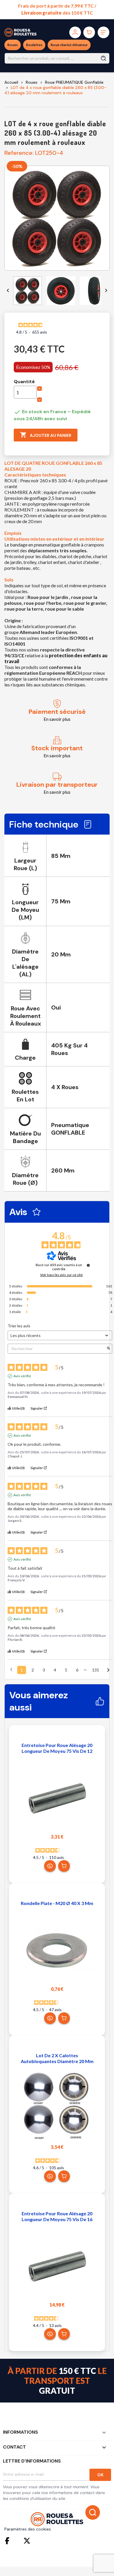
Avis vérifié (22, 1376)
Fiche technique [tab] (44, 824)
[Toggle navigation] (103, 32)
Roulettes (34, 45)
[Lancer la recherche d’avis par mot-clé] (108, 1349)
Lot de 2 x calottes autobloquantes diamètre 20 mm (57, 2058)
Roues (13, 45)
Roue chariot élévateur (69, 45)
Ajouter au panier (46, 435)
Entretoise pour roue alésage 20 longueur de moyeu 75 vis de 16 (57, 2216)
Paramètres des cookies (28, 2529)
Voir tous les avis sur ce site (61, 1275)
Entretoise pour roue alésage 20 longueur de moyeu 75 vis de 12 (57, 1748)
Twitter (27, 2541)
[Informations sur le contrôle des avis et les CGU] (88, 1265)
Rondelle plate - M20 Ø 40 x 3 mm (57, 1903)
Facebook (8, 2541)
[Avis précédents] (11, 1669)
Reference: (19, 153)
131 (96, 1670)
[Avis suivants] (108, 1670)
